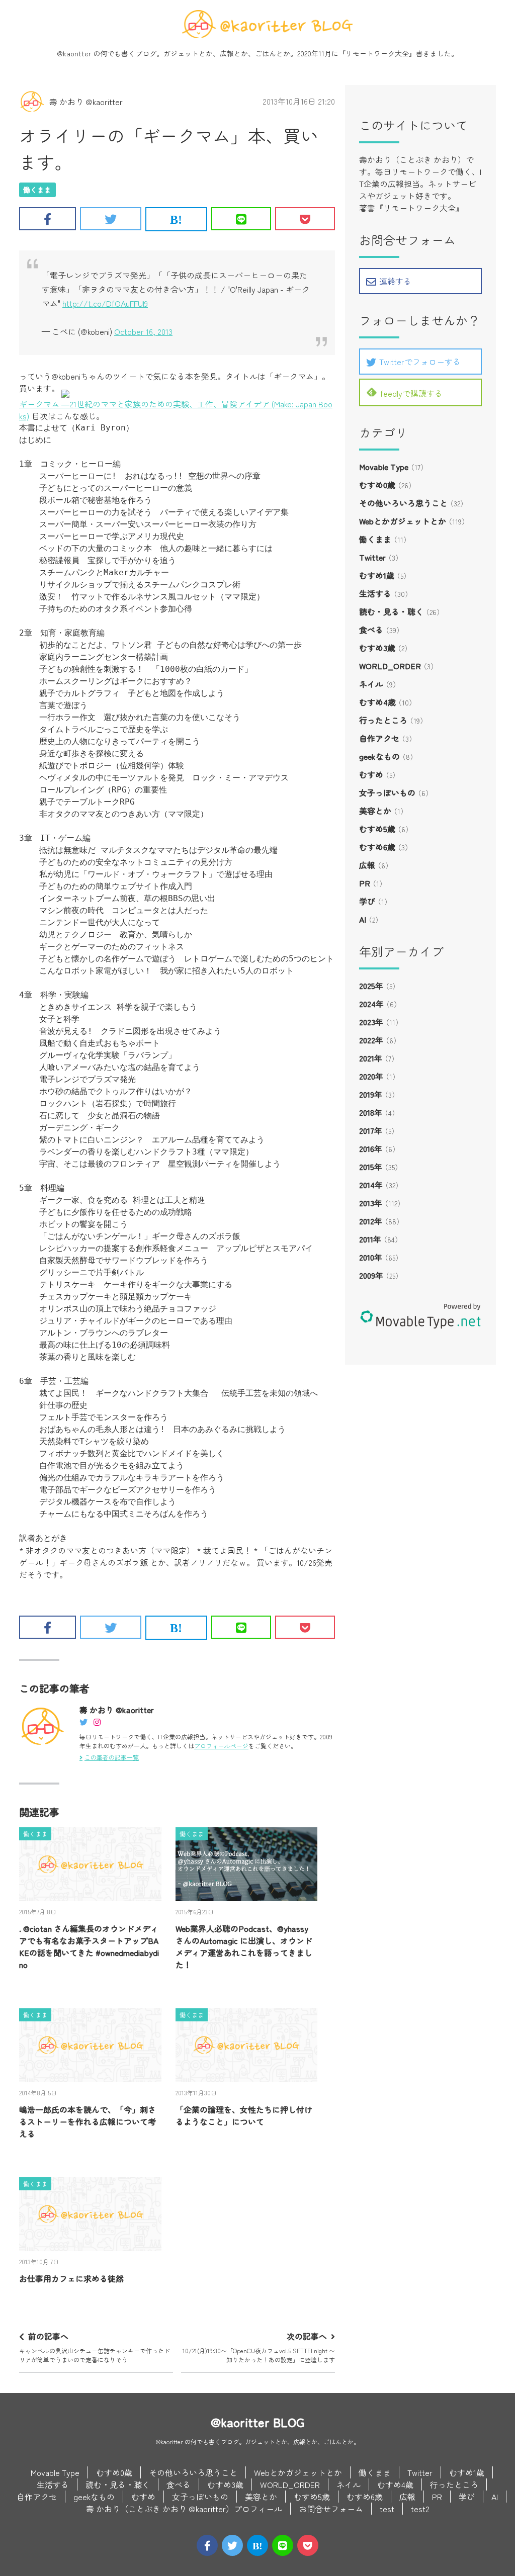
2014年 (371, 1185)
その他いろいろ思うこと (403, 503)
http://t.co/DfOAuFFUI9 (105, 303)
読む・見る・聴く (391, 611)
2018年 (371, 1112)
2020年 (371, 1076)
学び (367, 901)
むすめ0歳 (377, 485)
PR (365, 883)
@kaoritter (74, 53)
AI (363, 919)
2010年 (371, 1257)
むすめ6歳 (377, 847)
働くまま (37, 190)
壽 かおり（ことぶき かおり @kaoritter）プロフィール (184, 2509)
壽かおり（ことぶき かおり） (412, 159)
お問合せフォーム (331, 2509)
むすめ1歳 (377, 575)
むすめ (371, 774)
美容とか (375, 811)
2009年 (371, 1275)
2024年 (371, 1004)
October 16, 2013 (143, 331)
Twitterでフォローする (420, 362)
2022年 (371, 1040)
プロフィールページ (221, 1746)
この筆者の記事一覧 (112, 1757)
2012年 (371, 1221)
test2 (420, 2509)
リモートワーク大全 (377, 53)
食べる (371, 630)
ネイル (371, 684)
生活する (375, 593)
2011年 (370, 1239)
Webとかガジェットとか (403, 521)
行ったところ (383, 720)
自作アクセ (379, 738)
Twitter (372, 557)
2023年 (371, 1022)
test (387, 2509)
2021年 (371, 1058)
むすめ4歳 (377, 702)
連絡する (395, 281)
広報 (367, 865)
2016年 (371, 1148)
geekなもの (379, 756)
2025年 (371, 986)
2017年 (371, 1130)
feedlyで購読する (411, 393)
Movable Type (384, 467)
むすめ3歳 (377, 648)
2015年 (371, 1167)
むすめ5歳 (377, 829)
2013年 (371, 1203)
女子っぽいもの (387, 792)
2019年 (371, 1094)
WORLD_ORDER (390, 666)
